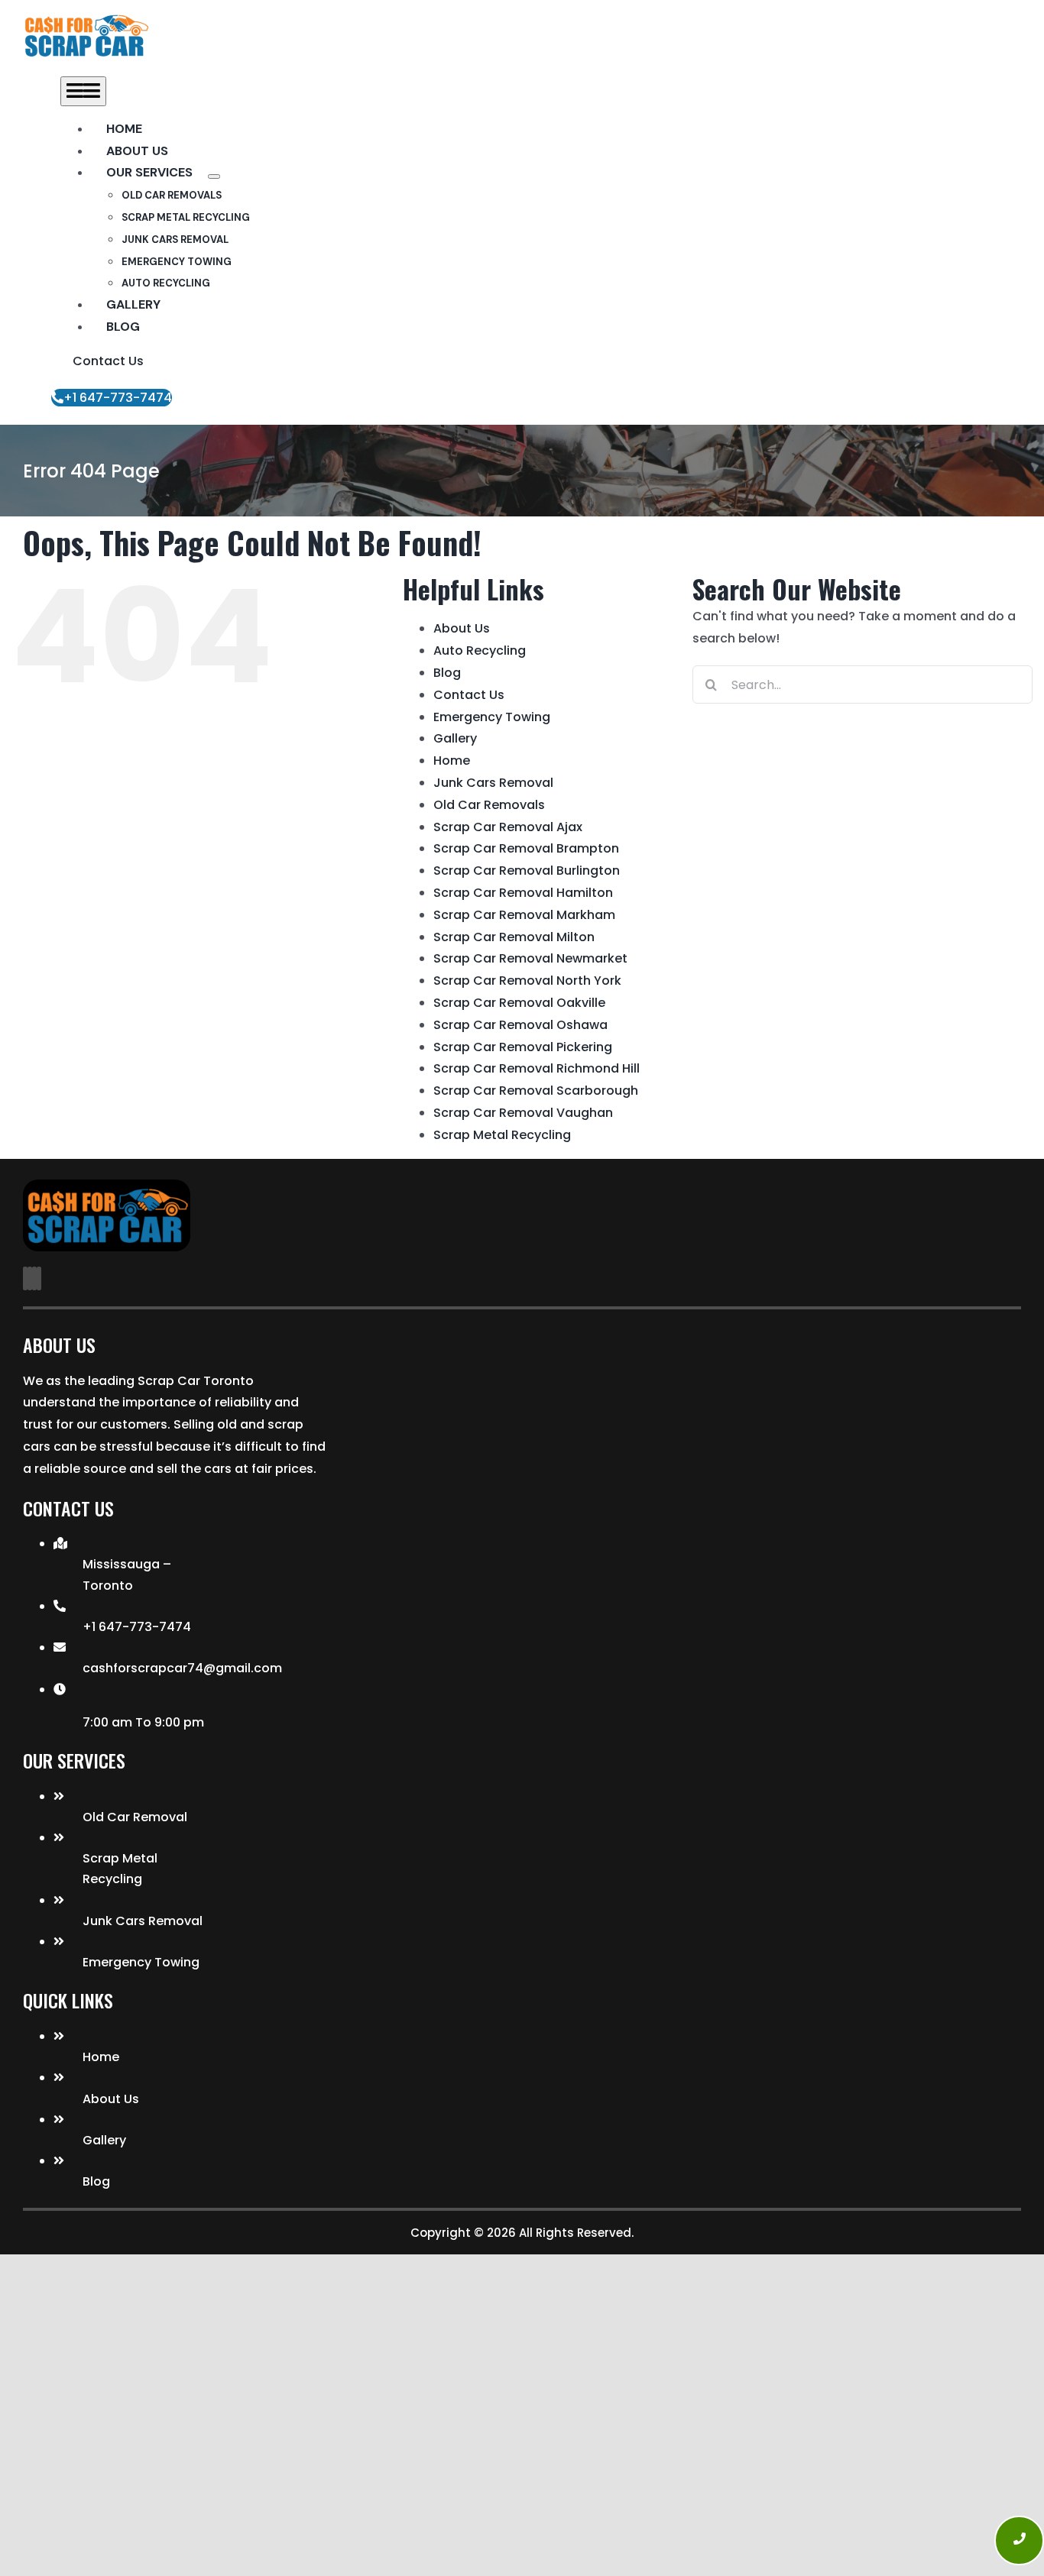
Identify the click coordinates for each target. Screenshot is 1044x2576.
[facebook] (25, 1278)
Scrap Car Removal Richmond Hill (537, 1068)
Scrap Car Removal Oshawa (520, 1025)
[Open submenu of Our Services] (214, 176)
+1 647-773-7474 (137, 1627)
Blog (447, 673)
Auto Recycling (480, 650)
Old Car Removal (135, 1817)
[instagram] (30, 1278)
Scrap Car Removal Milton (514, 937)
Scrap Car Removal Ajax (508, 827)
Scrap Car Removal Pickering (523, 1047)
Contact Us (469, 695)
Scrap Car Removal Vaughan (523, 1113)
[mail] (34, 1278)
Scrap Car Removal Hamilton (523, 893)
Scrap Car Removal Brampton (526, 848)
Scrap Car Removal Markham (524, 915)
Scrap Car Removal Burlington (527, 871)
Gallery (455, 738)
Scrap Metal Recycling (502, 1135)
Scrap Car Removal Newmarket (530, 958)
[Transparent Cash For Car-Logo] (86, 21)
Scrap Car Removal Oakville (519, 1003)
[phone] (39, 1278)
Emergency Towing (492, 717)
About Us (462, 628)
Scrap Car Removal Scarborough (536, 1091)
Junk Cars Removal (493, 783)
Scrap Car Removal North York (527, 981)
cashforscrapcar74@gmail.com (182, 1668)
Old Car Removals (489, 805)
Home (452, 761)
